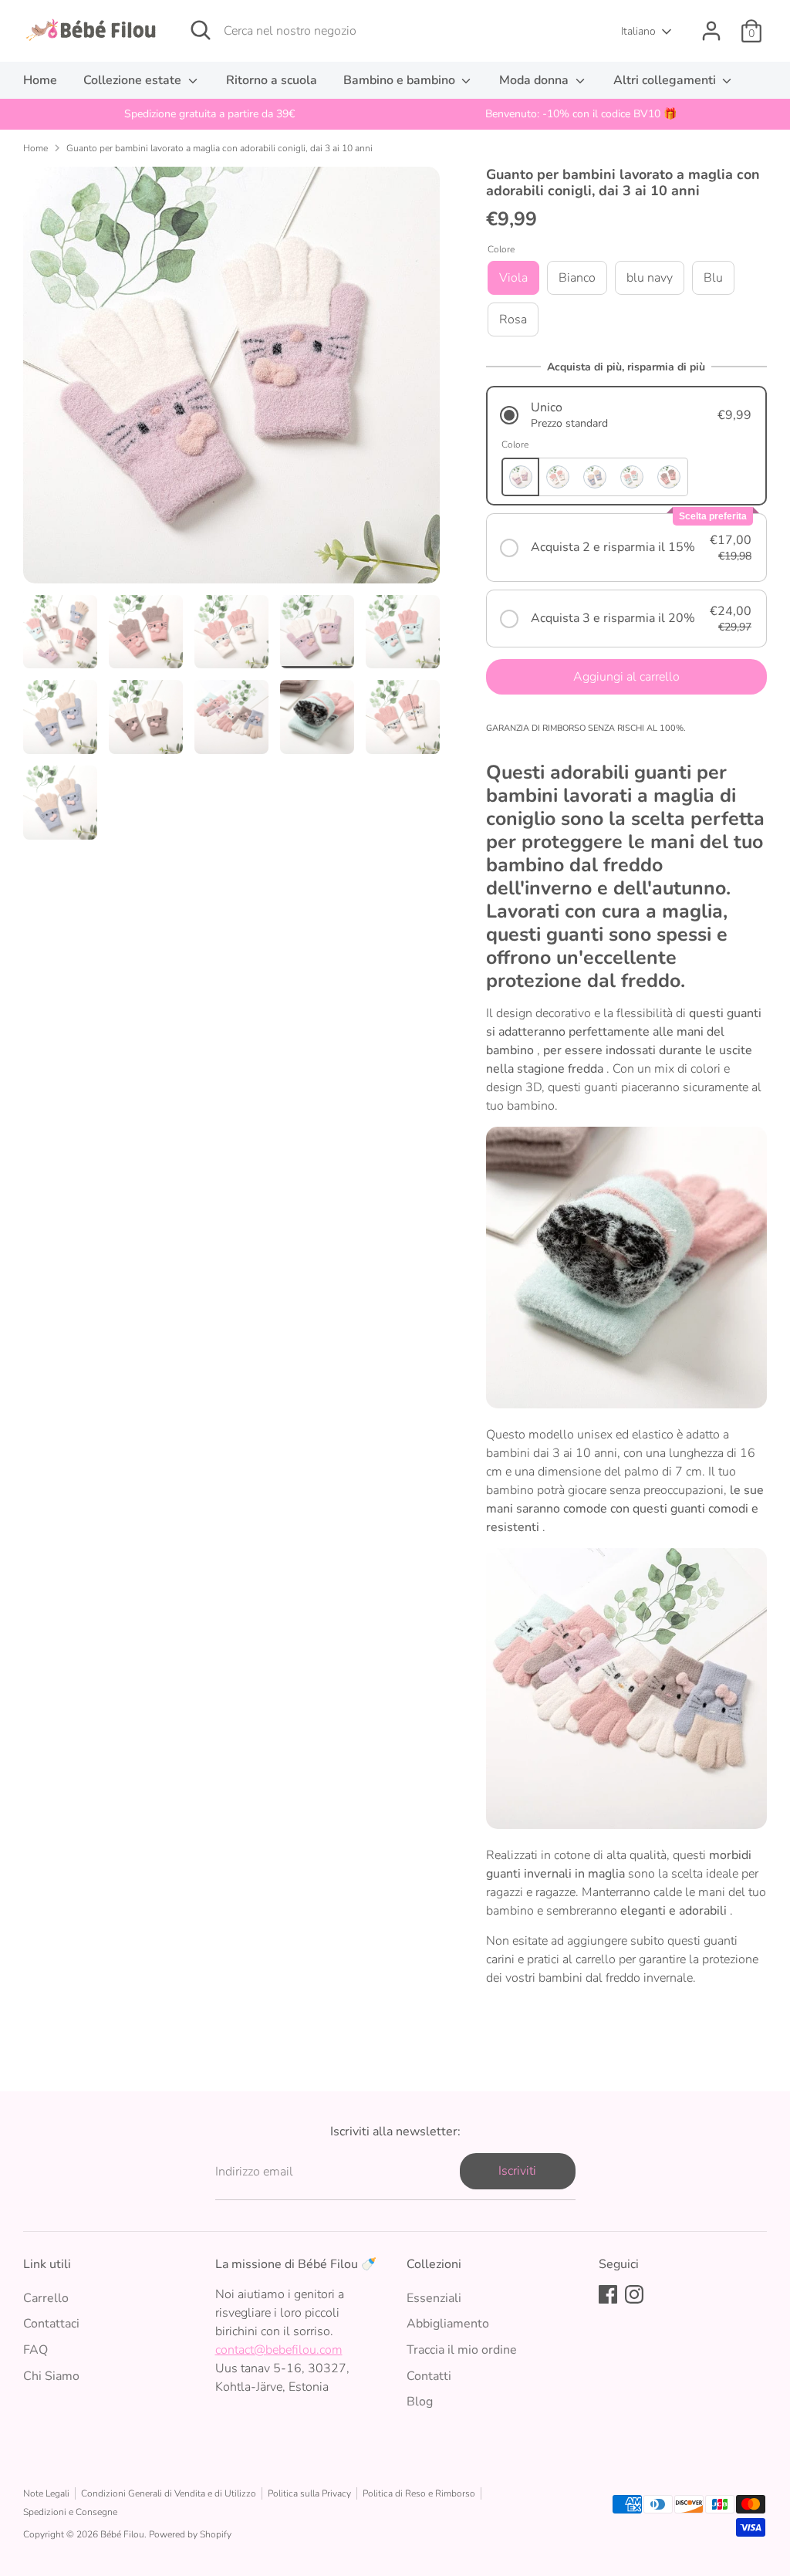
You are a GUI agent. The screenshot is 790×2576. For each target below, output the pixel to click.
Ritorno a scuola (272, 80)
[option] (209, 114)
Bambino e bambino (401, 80)
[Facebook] (608, 2294)
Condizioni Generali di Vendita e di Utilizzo (169, 2493)
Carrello (46, 2298)
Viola (513, 278)
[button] (626, 415)
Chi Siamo (51, 2376)
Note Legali (46, 2493)
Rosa (513, 319)
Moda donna (535, 80)
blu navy (650, 278)
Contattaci (51, 2324)
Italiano (638, 31)
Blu (713, 278)
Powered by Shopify (190, 2534)
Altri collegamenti (666, 80)
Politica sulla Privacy (309, 2493)
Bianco (577, 278)
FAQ (35, 2350)
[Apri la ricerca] (201, 30)
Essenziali (434, 2298)
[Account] (711, 31)
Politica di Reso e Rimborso (419, 2493)
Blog (420, 2402)
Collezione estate (134, 80)
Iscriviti (517, 2171)
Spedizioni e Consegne (70, 2512)
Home (40, 80)
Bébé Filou (122, 2534)
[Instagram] (634, 2294)
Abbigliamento (448, 2324)
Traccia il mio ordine (462, 2350)
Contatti (429, 2376)
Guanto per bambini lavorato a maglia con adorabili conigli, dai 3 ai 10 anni (219, 148)
